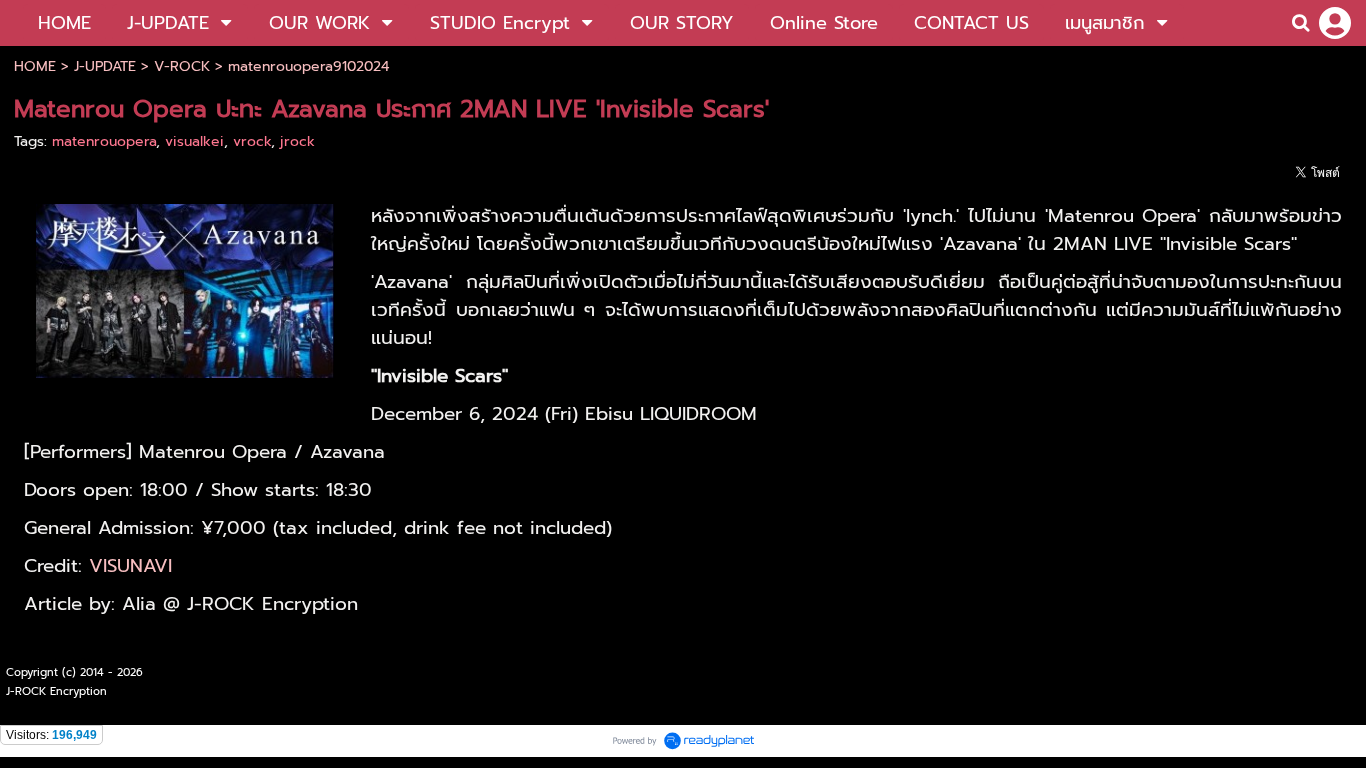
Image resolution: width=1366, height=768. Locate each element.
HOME (35, 66)
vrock (252, 141)
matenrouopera (104, 141)
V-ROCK (182, 66)
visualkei (194, 141)
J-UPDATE (105, 66)
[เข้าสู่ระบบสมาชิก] (1335, 23)
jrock (297, 141)
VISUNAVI (130, 566)
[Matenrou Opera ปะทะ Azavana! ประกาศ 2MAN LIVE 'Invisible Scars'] (185, 288)
